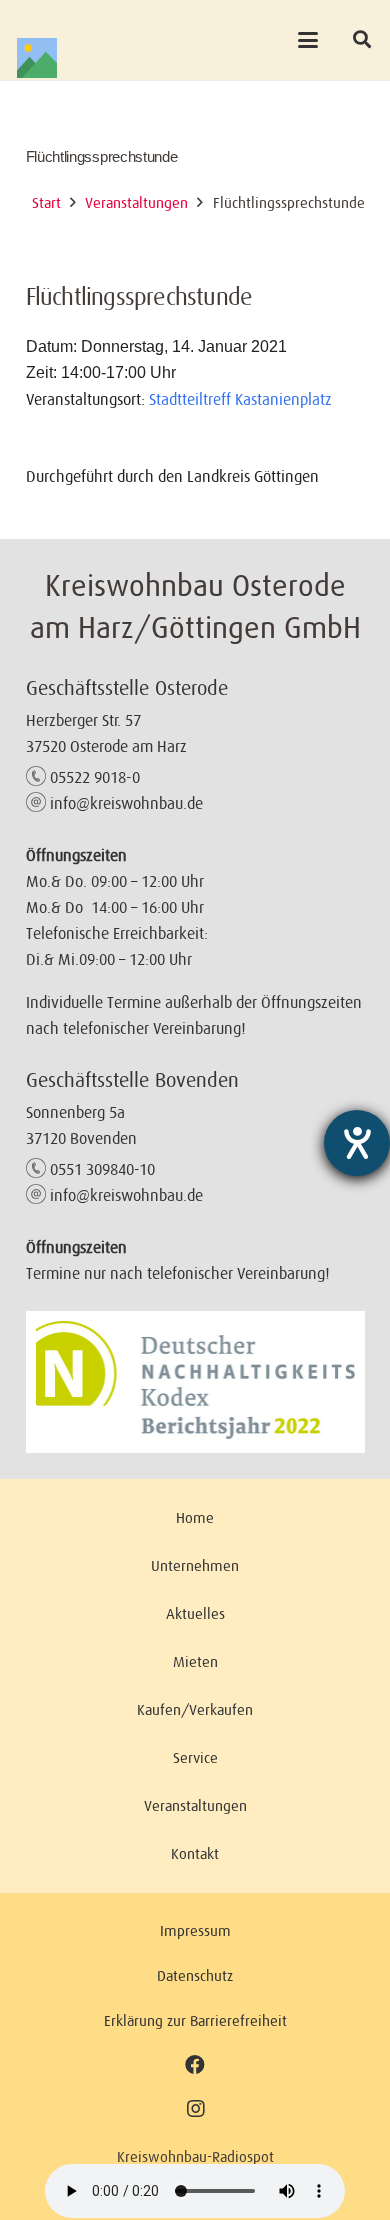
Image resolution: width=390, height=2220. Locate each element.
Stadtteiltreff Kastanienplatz (240, 399)
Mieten (195, 1661)
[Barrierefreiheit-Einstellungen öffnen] (357, 1143)
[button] (308, 40)
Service (195, 1757)
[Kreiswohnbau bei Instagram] (195, 2109)
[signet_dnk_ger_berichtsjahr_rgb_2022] (195, 1382)
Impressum (195, 1930)
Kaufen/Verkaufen (195, 1709)
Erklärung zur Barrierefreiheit (195, 2020)
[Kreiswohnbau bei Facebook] (195, 2064)
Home (195, 1517)
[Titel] (37, 58)
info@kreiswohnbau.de (126, 803)
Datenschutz (195, 1975)
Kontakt (195, 1853)
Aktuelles (195, 1613)
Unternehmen (195, 1565)
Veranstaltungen (195, 1805)
